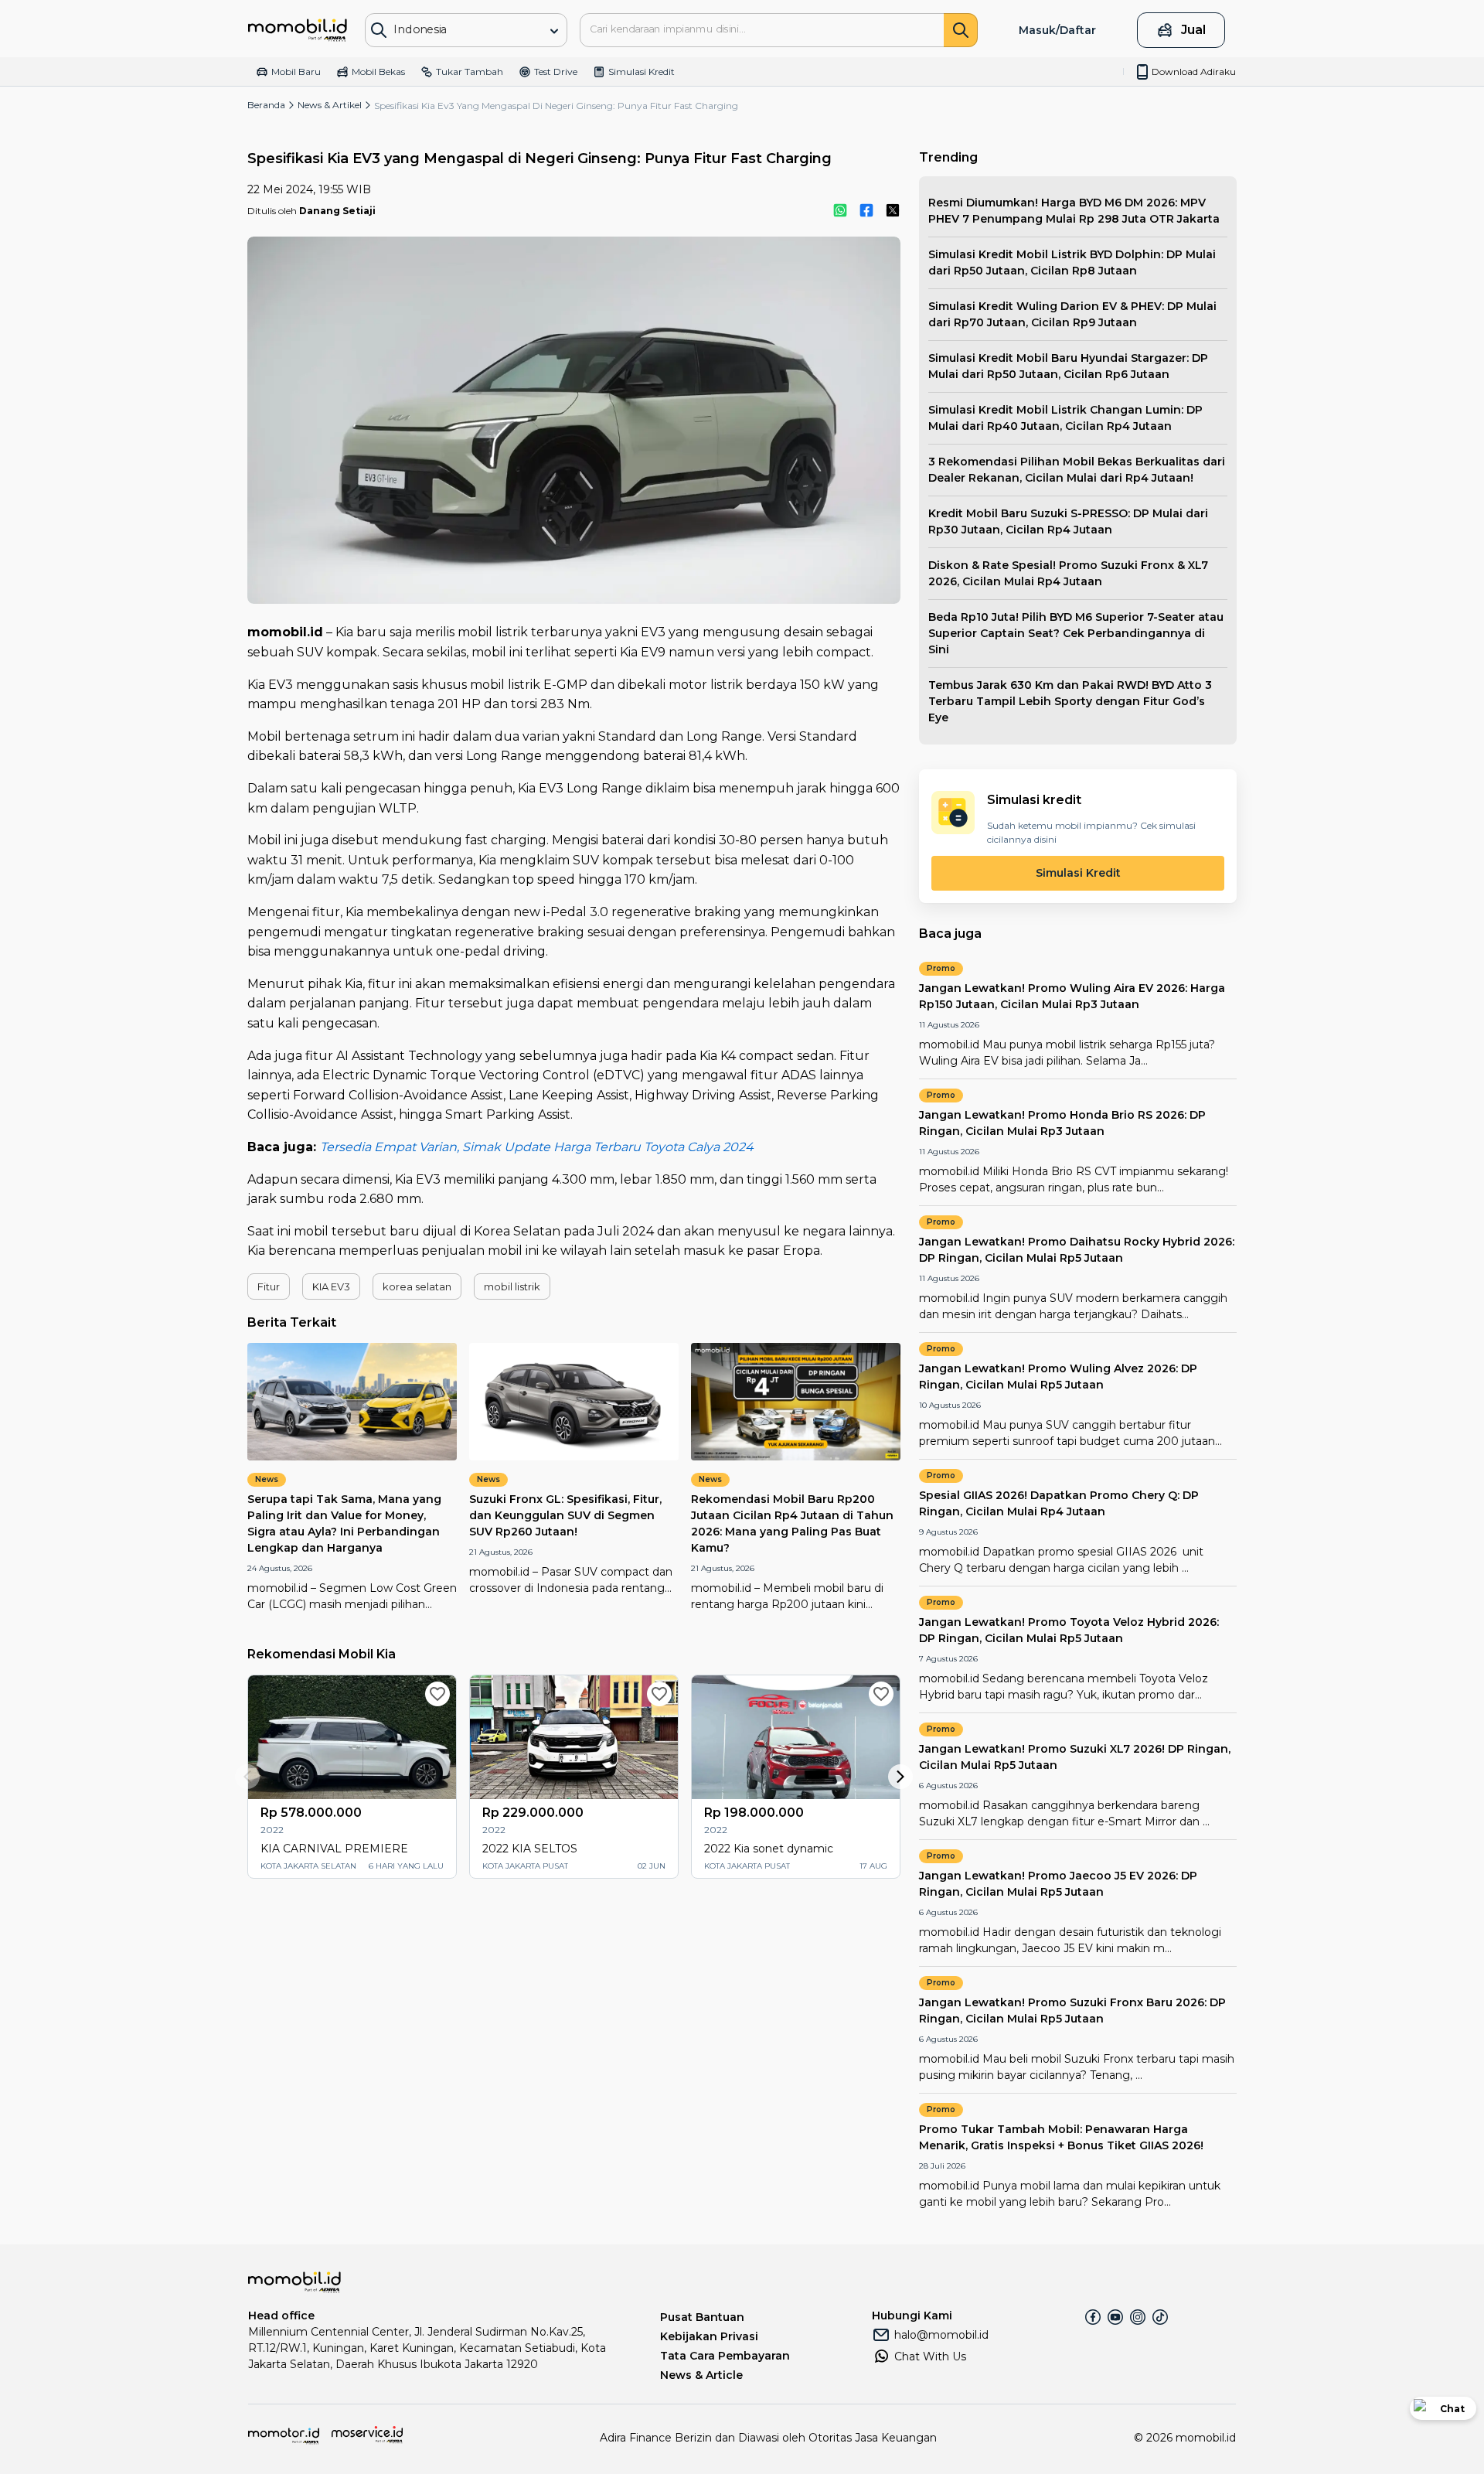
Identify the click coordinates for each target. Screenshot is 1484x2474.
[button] (269, 1286)
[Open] (554, 31)
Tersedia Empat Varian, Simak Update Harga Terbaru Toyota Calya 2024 (537, 1147)
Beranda (266, 105)
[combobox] (455, 29)
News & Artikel (330, 105)
